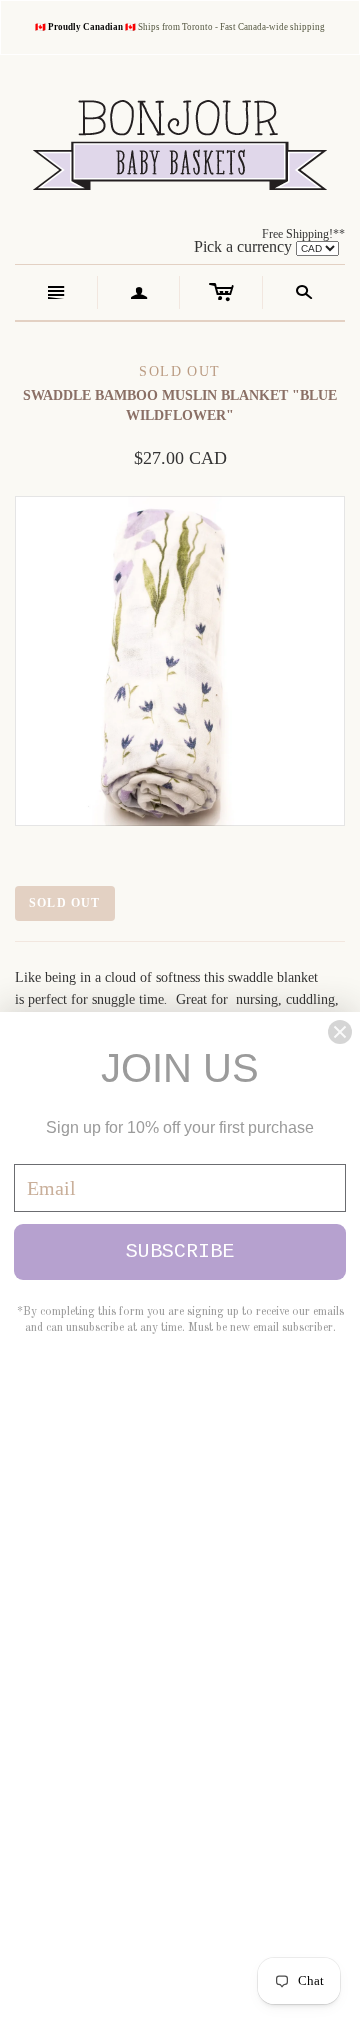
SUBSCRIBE (180, 1251)
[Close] (340, 1032)
